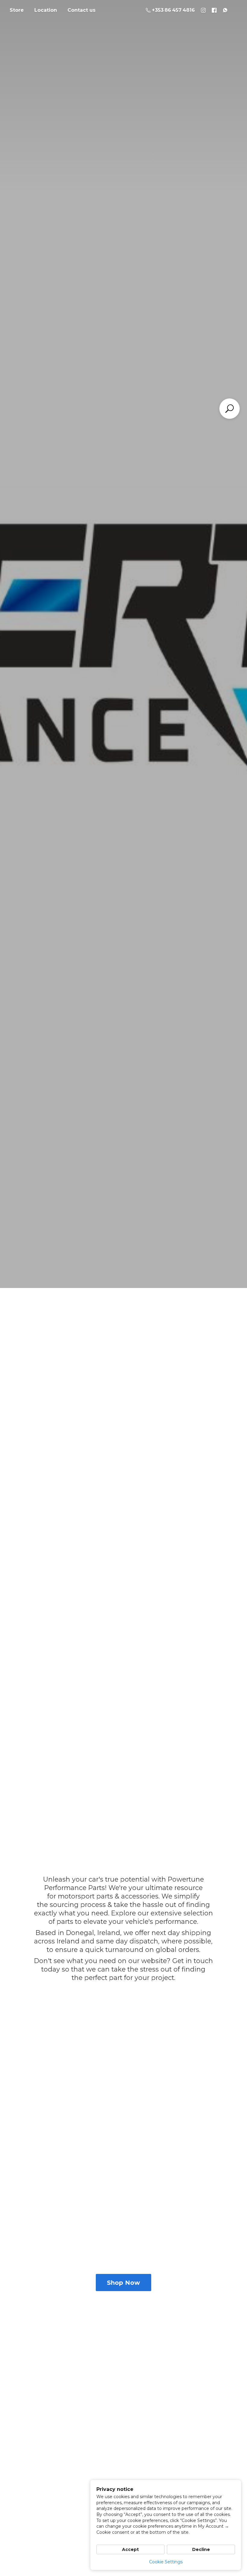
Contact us (81, 10)
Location (46, 10)
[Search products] (230, 409)
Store (17, 10)
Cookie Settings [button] (166, 2562)
